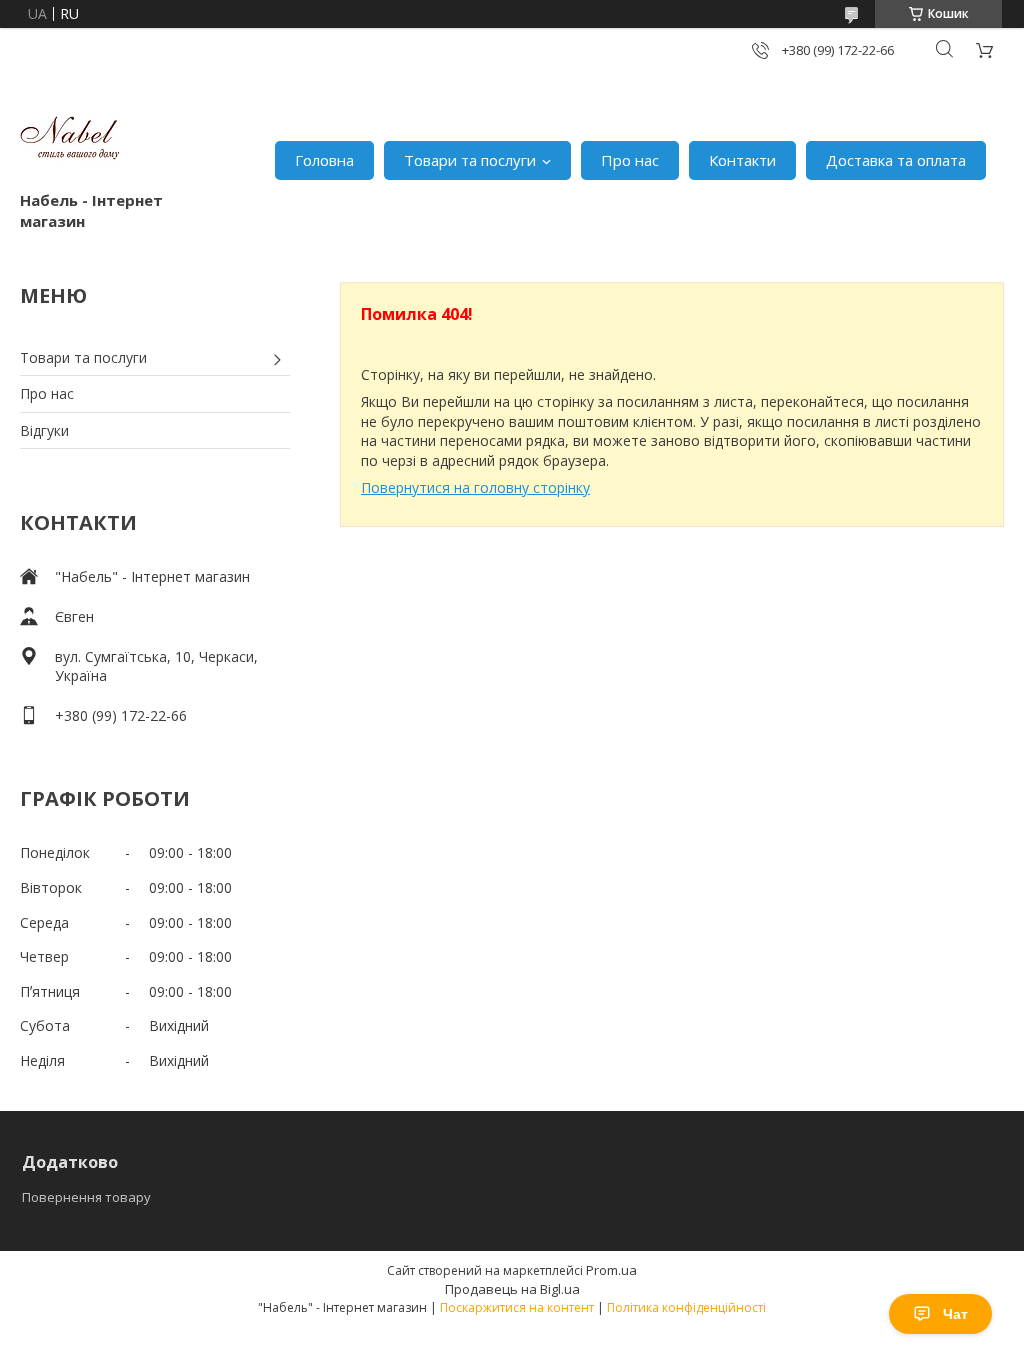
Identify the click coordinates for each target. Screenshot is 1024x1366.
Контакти (742, 160)
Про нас (630, 160)
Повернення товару (86, 1197)
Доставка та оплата (896, 160)
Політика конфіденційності (686, 1307)
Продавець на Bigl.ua (512, 1289)
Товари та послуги (470, 160)
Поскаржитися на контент (517, 1307)
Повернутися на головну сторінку (475, 487)
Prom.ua (611, 1270)
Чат (955, 1314)
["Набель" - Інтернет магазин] (70, 140)
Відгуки (44, 430)
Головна (324, 160)
